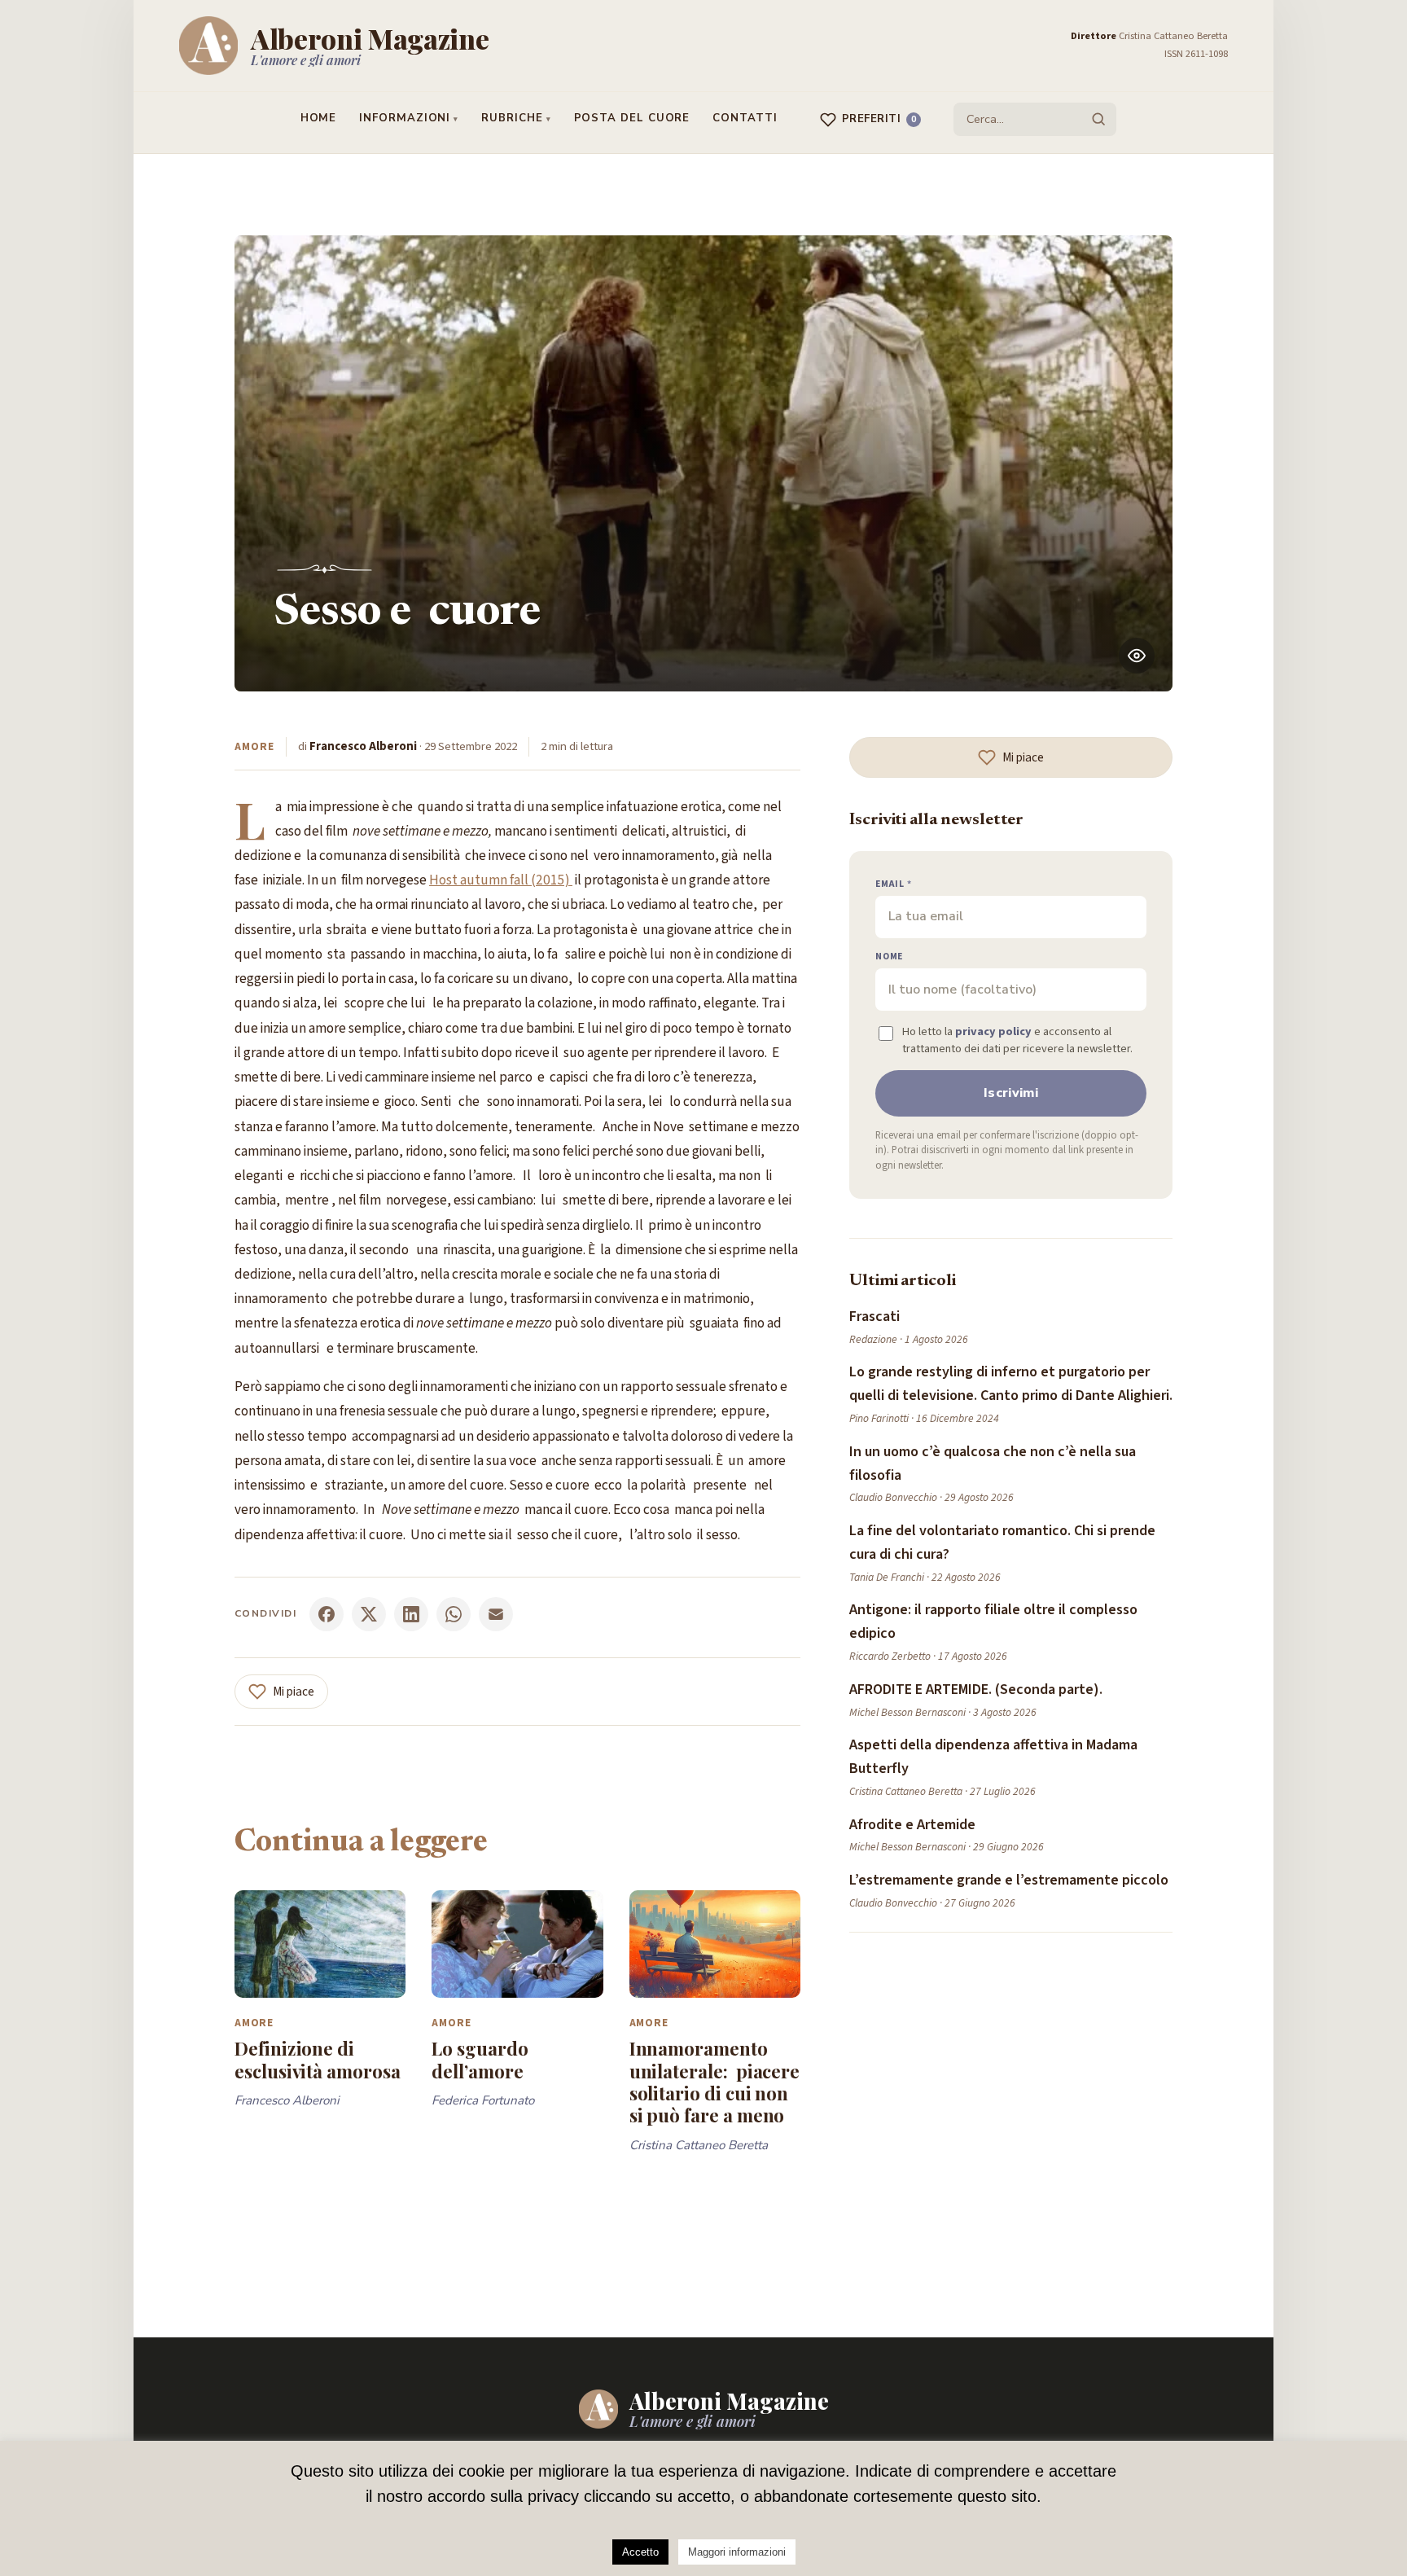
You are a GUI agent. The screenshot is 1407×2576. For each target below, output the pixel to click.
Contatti (745, 118)
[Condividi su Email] (496, 1614)
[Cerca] (1098, 119)
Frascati (874, 1317)
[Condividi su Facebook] (327, 1614)
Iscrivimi (1011, 1093)
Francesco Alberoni (363, 746)
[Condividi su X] (369, 1614)
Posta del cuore (632, 118)
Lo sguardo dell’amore (480, 2059)
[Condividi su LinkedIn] (411, 1614)
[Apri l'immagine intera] (1137, 656)
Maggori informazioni (737, 2552)
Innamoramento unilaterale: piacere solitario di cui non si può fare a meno (715, 2082)
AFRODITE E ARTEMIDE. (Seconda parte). (976, 1690)
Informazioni (405, 118)
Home (319, 118)
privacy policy (993, 1031)
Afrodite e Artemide (912, 1825)
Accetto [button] (640, 2552)
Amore (254, 746)
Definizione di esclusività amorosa (318, 2059)
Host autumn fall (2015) (501, 880)
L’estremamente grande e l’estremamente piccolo (1009, 1880)
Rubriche (512, 118)
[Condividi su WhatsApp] (454, 1614)
